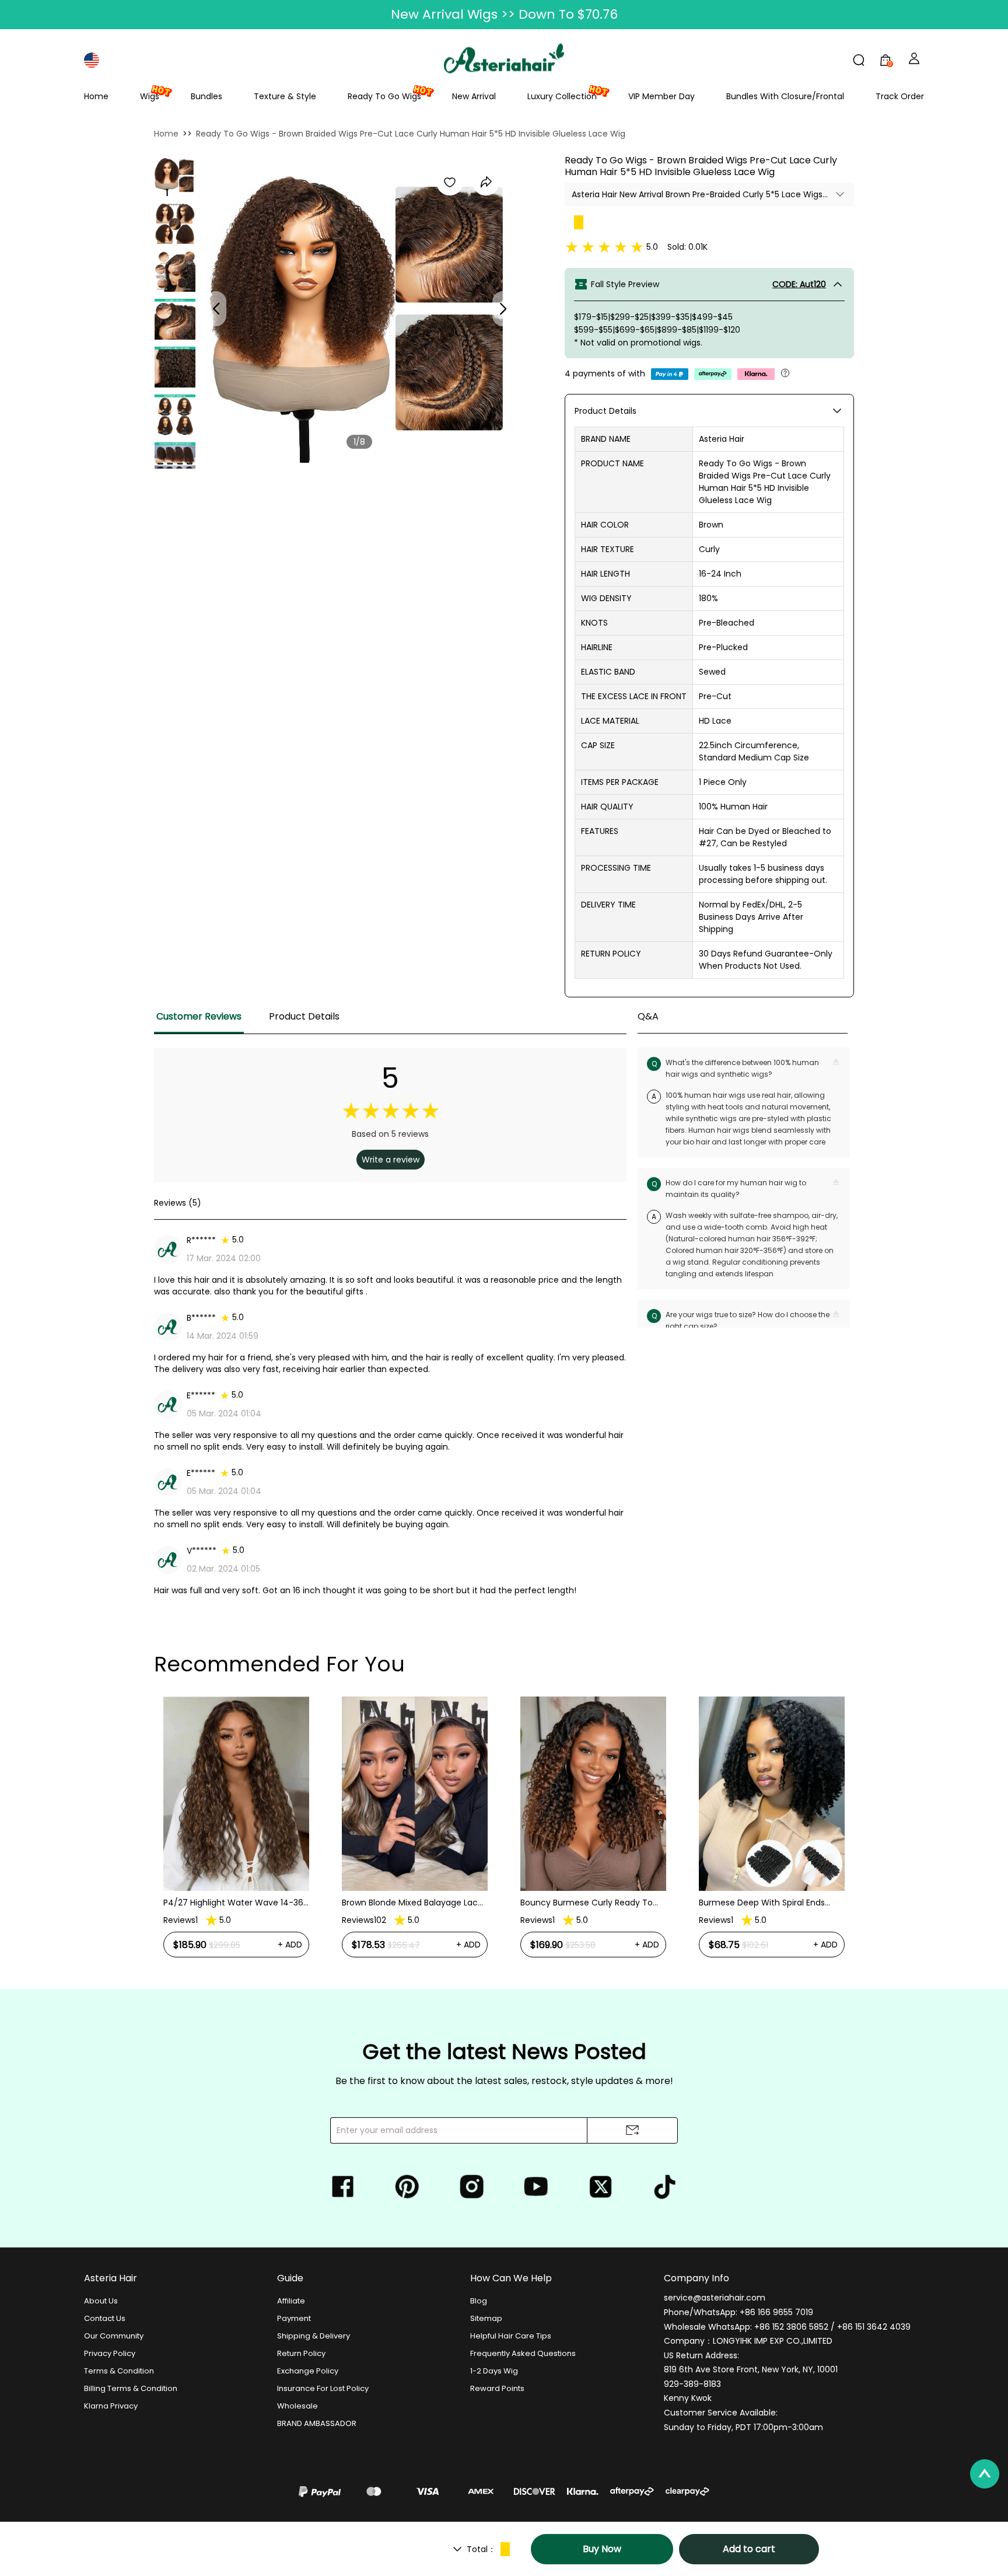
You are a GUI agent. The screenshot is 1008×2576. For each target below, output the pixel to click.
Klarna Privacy (111, 2406)
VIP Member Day (661, 96)
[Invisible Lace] (175, 319)
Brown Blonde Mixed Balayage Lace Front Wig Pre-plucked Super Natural (234, 1903)
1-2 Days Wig (494, 2371)
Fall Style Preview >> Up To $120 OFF (504, 14)
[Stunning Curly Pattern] (175, 367)
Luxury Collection (562, 96)
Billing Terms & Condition (131, 2388)
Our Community (114, 2336)
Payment (294, 2318)
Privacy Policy (110, 2353)
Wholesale (297, 2406)
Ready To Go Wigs (384, 96)
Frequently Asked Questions (523, 2353)
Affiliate (291, 2301)
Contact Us (105, 2318)
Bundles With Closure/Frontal (785, 96)
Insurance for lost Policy (323, 2388)
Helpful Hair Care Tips (511, 2336)
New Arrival (474, 96)
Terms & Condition (119, 2371)
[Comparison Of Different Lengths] (175, 463)
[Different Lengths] (175, 415)
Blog (479, 2301)
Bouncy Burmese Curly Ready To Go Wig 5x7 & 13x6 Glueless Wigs (408, 1903)
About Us (101, 2301)
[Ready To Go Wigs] (174, 176)
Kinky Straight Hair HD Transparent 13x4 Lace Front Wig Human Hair (768, 1854)
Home (96, 96)
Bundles (206, 96)
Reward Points (497, 2388)
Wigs (150, 96)
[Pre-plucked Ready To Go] (175, 271)
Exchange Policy (308, 2371)
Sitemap (486, 2318)
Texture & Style (285, 96)
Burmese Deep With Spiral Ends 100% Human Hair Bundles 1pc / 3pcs (593, 1903)
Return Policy (301, 2353)
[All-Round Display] (175, 224)
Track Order (900, 96)
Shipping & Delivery (314, 2336)
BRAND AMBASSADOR (317, 2423)
